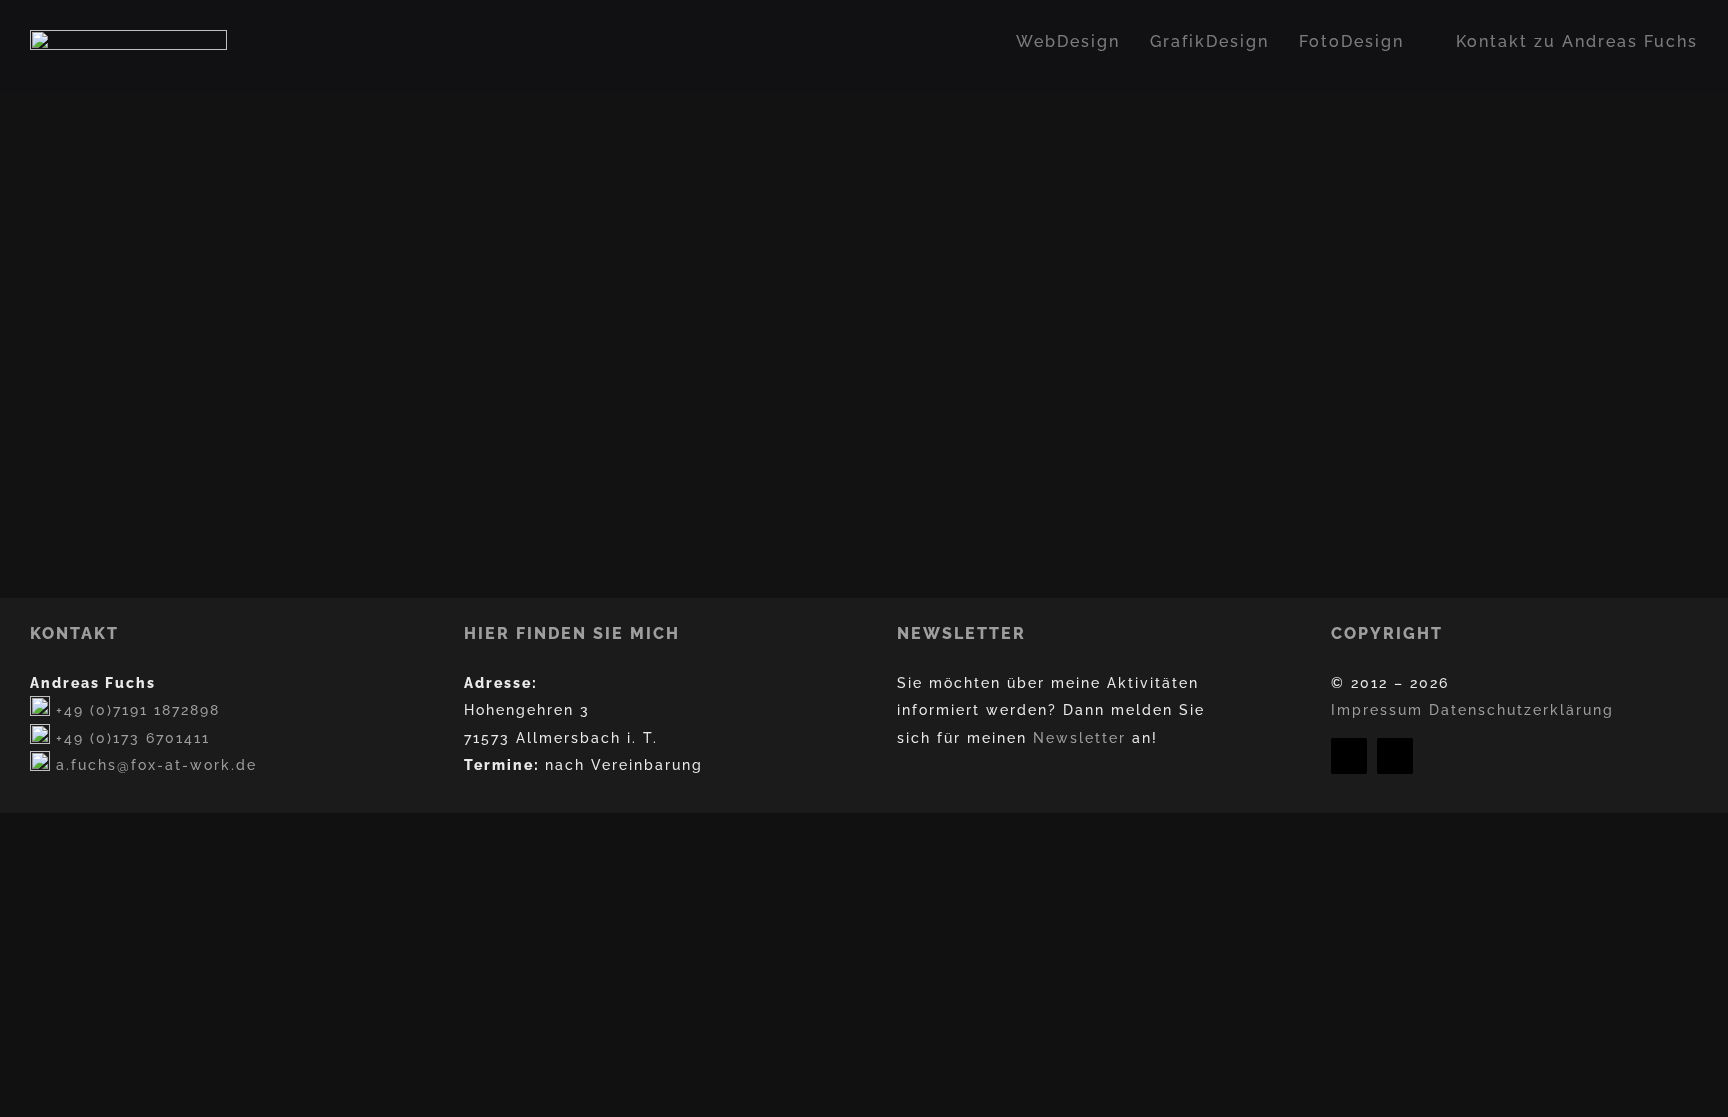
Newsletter (1079, 737)
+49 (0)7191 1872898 (138, 709)
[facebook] (1349, 756)
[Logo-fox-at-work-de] (128, 37)
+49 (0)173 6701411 (133, 737)
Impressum (1377, 709)
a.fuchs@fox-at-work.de (156, 764)
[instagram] (1395, 756)
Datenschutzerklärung (1521, 709)
